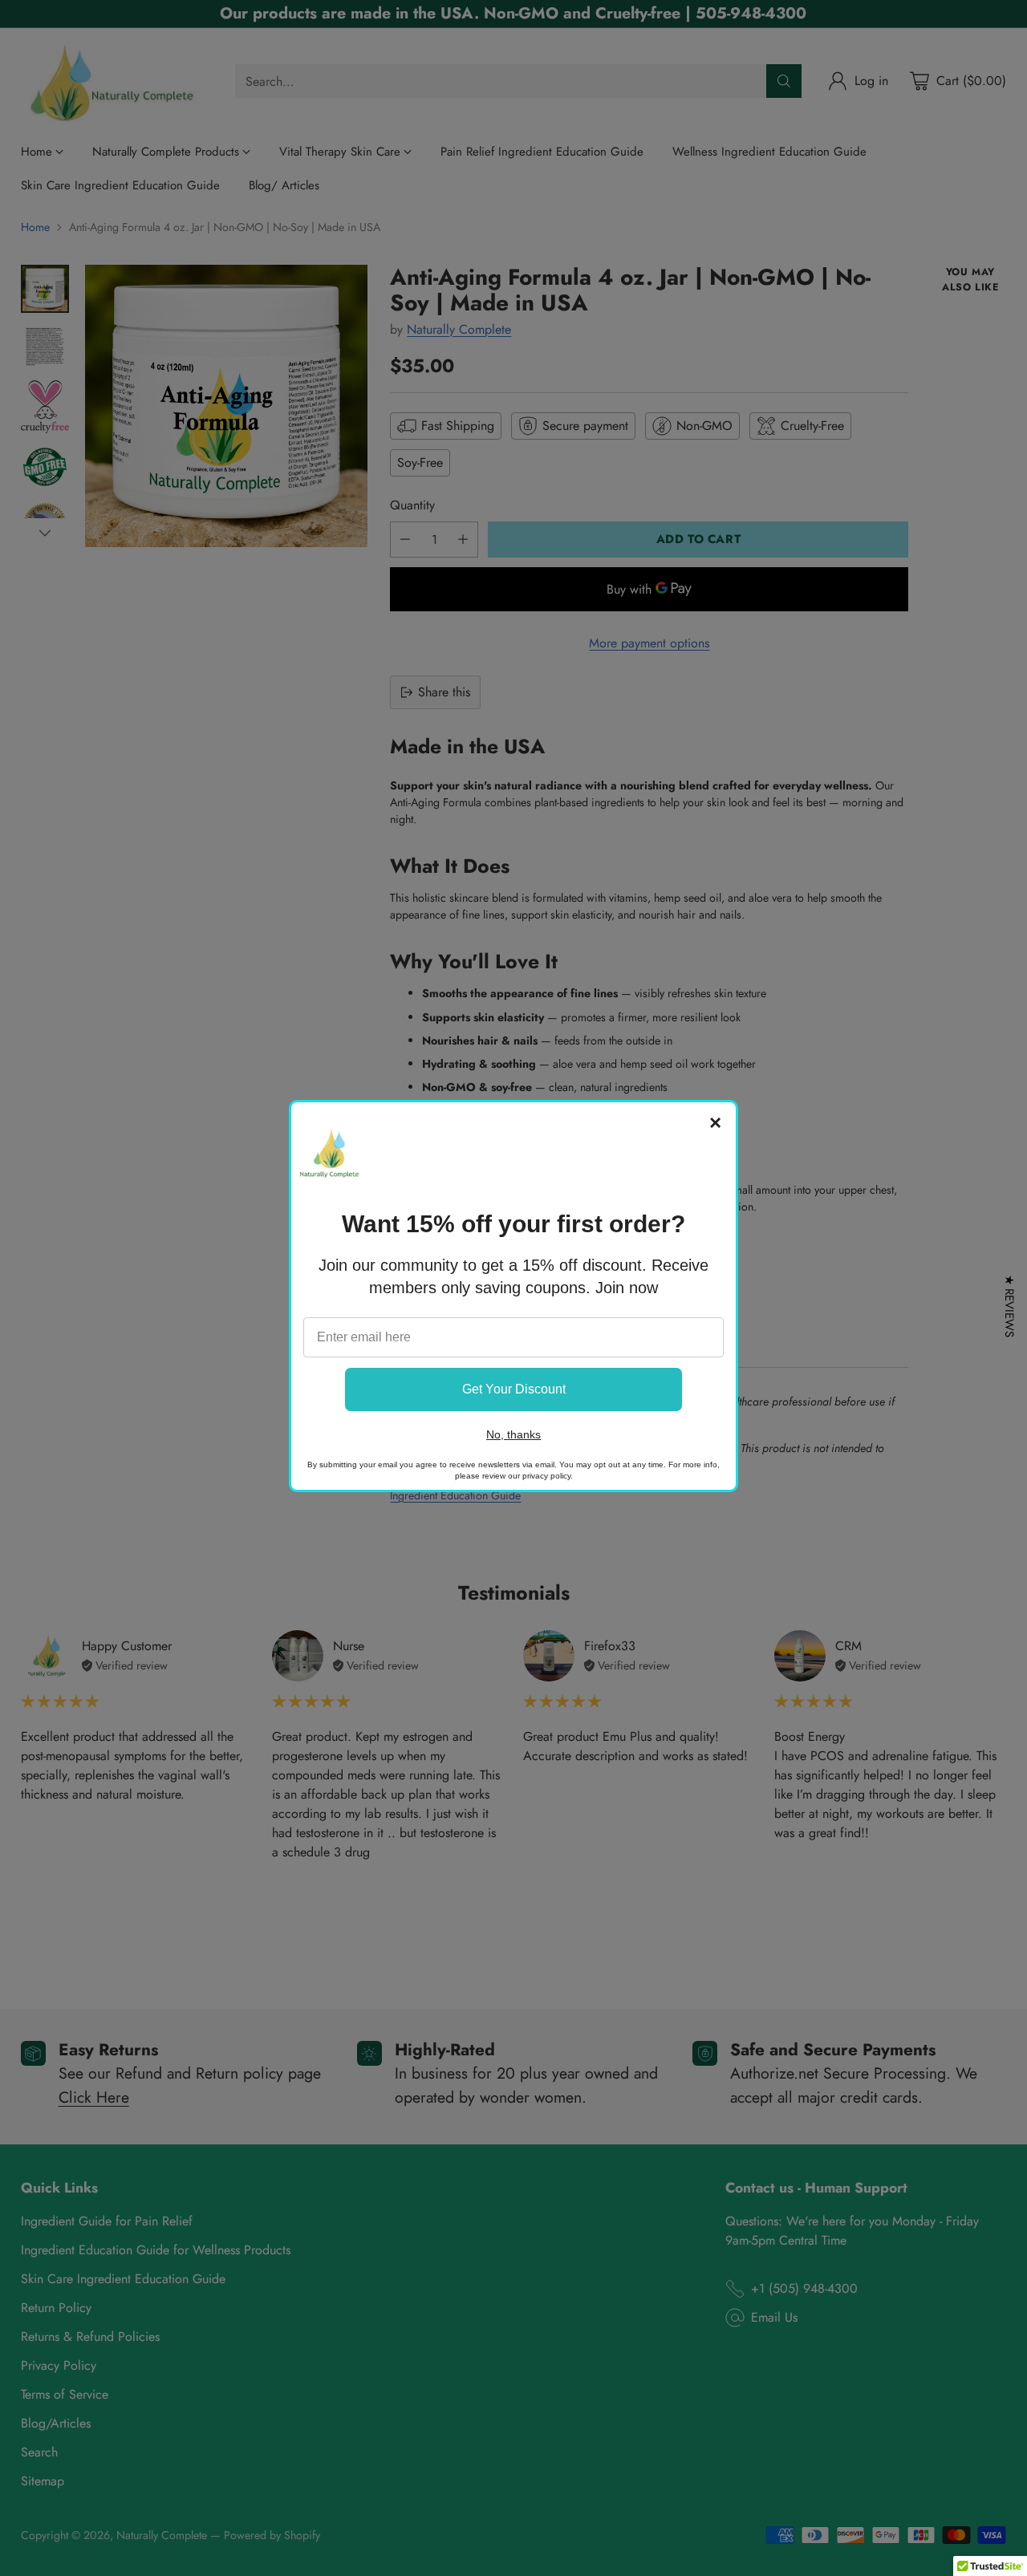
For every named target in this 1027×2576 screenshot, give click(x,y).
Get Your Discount (514, 1389)
